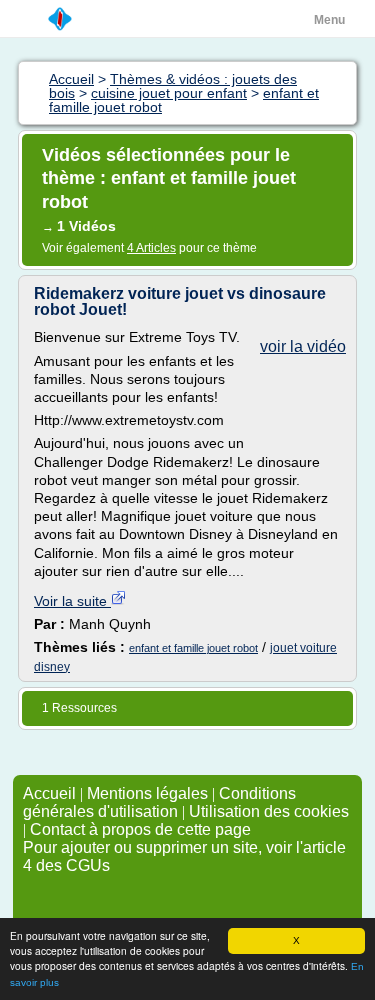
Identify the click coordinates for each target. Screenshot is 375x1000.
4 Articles (151, 248)
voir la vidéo (303, 346)
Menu (329, 20)
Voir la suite (72, 601)
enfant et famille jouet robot (193, 648)
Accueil (49, 793)
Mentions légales (147, 793)
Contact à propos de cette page (140, 829)
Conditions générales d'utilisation (159, 802)
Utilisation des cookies (269, 811)
